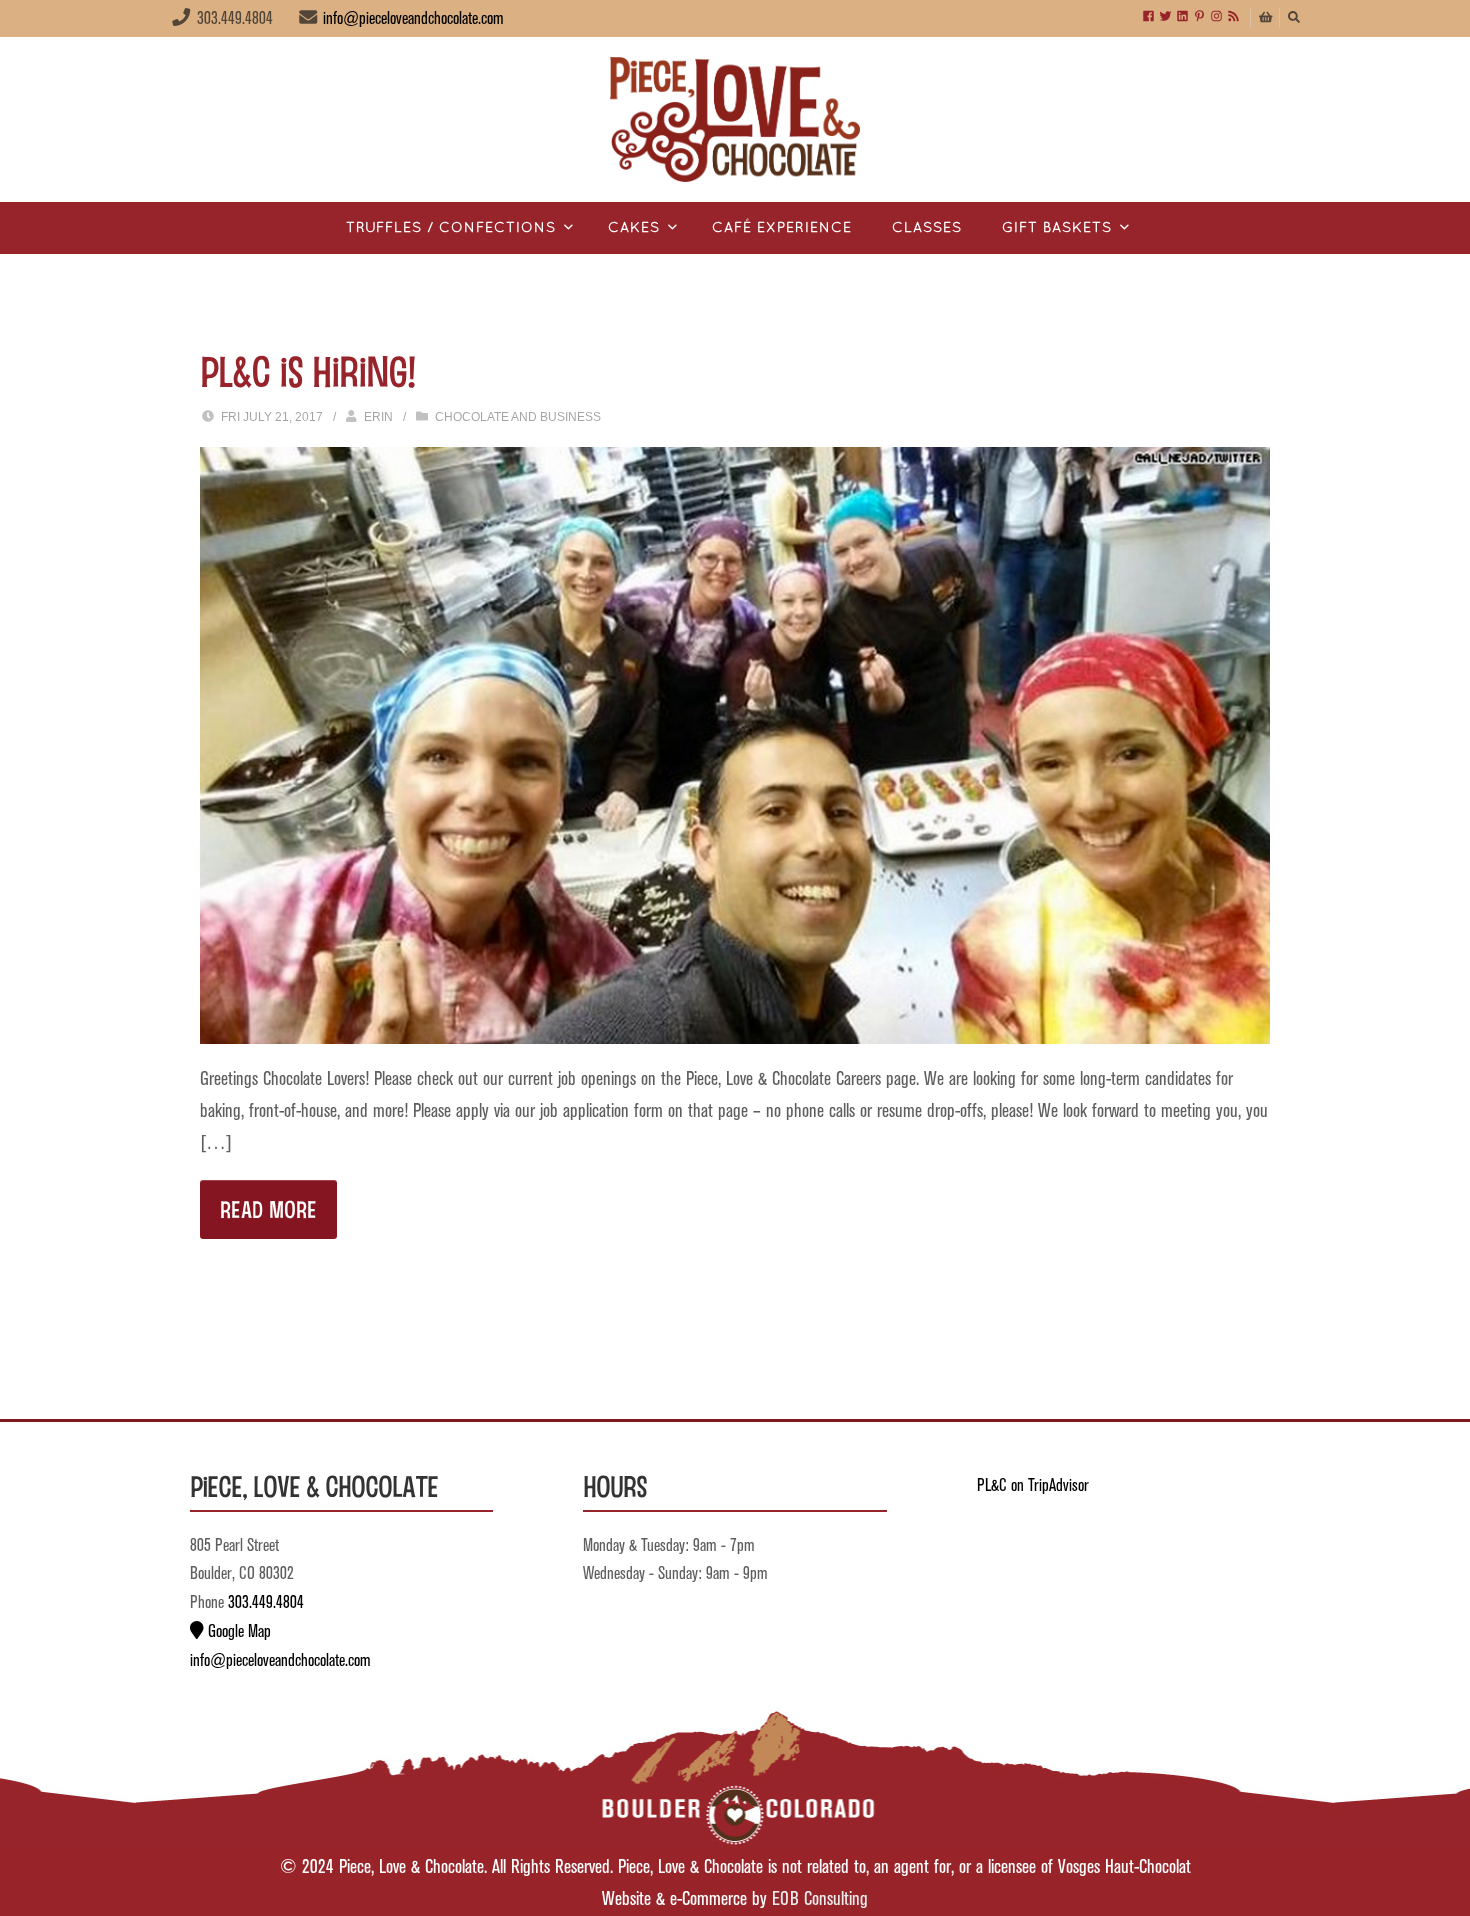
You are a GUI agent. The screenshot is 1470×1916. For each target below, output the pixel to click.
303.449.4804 (266, 1603)
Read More (268, 1208)
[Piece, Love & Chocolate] (735, 119)
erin (378, 417)
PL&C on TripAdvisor (1033, 1486)
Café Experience (782, 228)
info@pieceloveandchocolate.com (413, 19)
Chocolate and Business (518, 417)
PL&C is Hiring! (307, 370)
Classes (927, 228)
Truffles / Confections (451, 228)
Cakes (634, 228)
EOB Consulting (820, 1899)
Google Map (237, 1632)
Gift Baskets (1057, 228)
